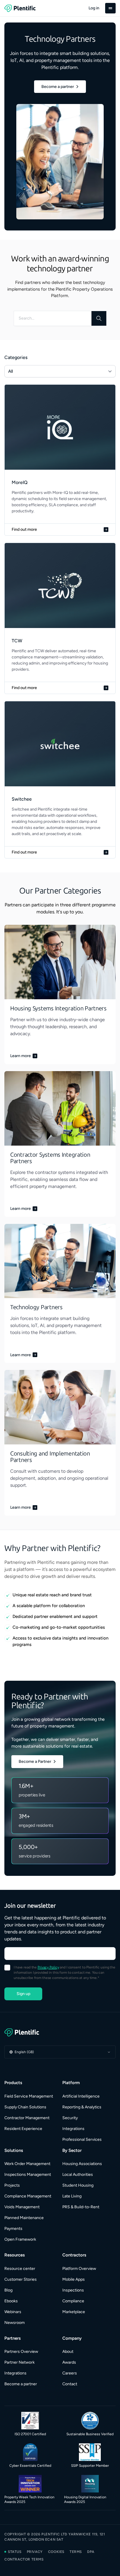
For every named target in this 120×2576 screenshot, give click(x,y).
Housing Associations (82, 2164)
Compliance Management (28, 2196)
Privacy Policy (48, 1967)
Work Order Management (27, 2164)
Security (70, 2118)
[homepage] (20, 8)
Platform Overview (79, 2269)
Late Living (72, 2196)
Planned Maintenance (24, 2218)
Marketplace (74, 2312)
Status (15, 2552)
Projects (12, 2185)
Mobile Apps (74, 2279)
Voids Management (22, 2207)
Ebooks (11, 2301)
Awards (69, 2362)
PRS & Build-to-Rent (81, 2207)
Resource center (20, 2269)
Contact (70, 2384)
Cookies (56, 2552)
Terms (76, 2552)
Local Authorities (78, 2175)
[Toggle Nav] (110, 8)
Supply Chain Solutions (25, 2107)
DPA (91, 2552)
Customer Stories (21, 2279)
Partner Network (20, 2362)
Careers (70, 2373)
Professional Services (82, 2139)
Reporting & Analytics (82, 2107)
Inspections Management (28, 2175)
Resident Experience (23, 2129)
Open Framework (20, 2239)
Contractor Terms (24, 2559)
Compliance (73, 2301)
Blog (8, 2290)
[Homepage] (60, 2032)
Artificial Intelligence (81, 2096)
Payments (13, 2229)
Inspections (73, 2290)
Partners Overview (21, 2352)
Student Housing (78, 2185)
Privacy (35, 2552)
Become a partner (21, 2384)
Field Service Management (29, 2096)
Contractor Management (27, 2118)
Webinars (13, 2312)
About (68, 2352)
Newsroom (15, 2323)
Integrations (73, 2129)
